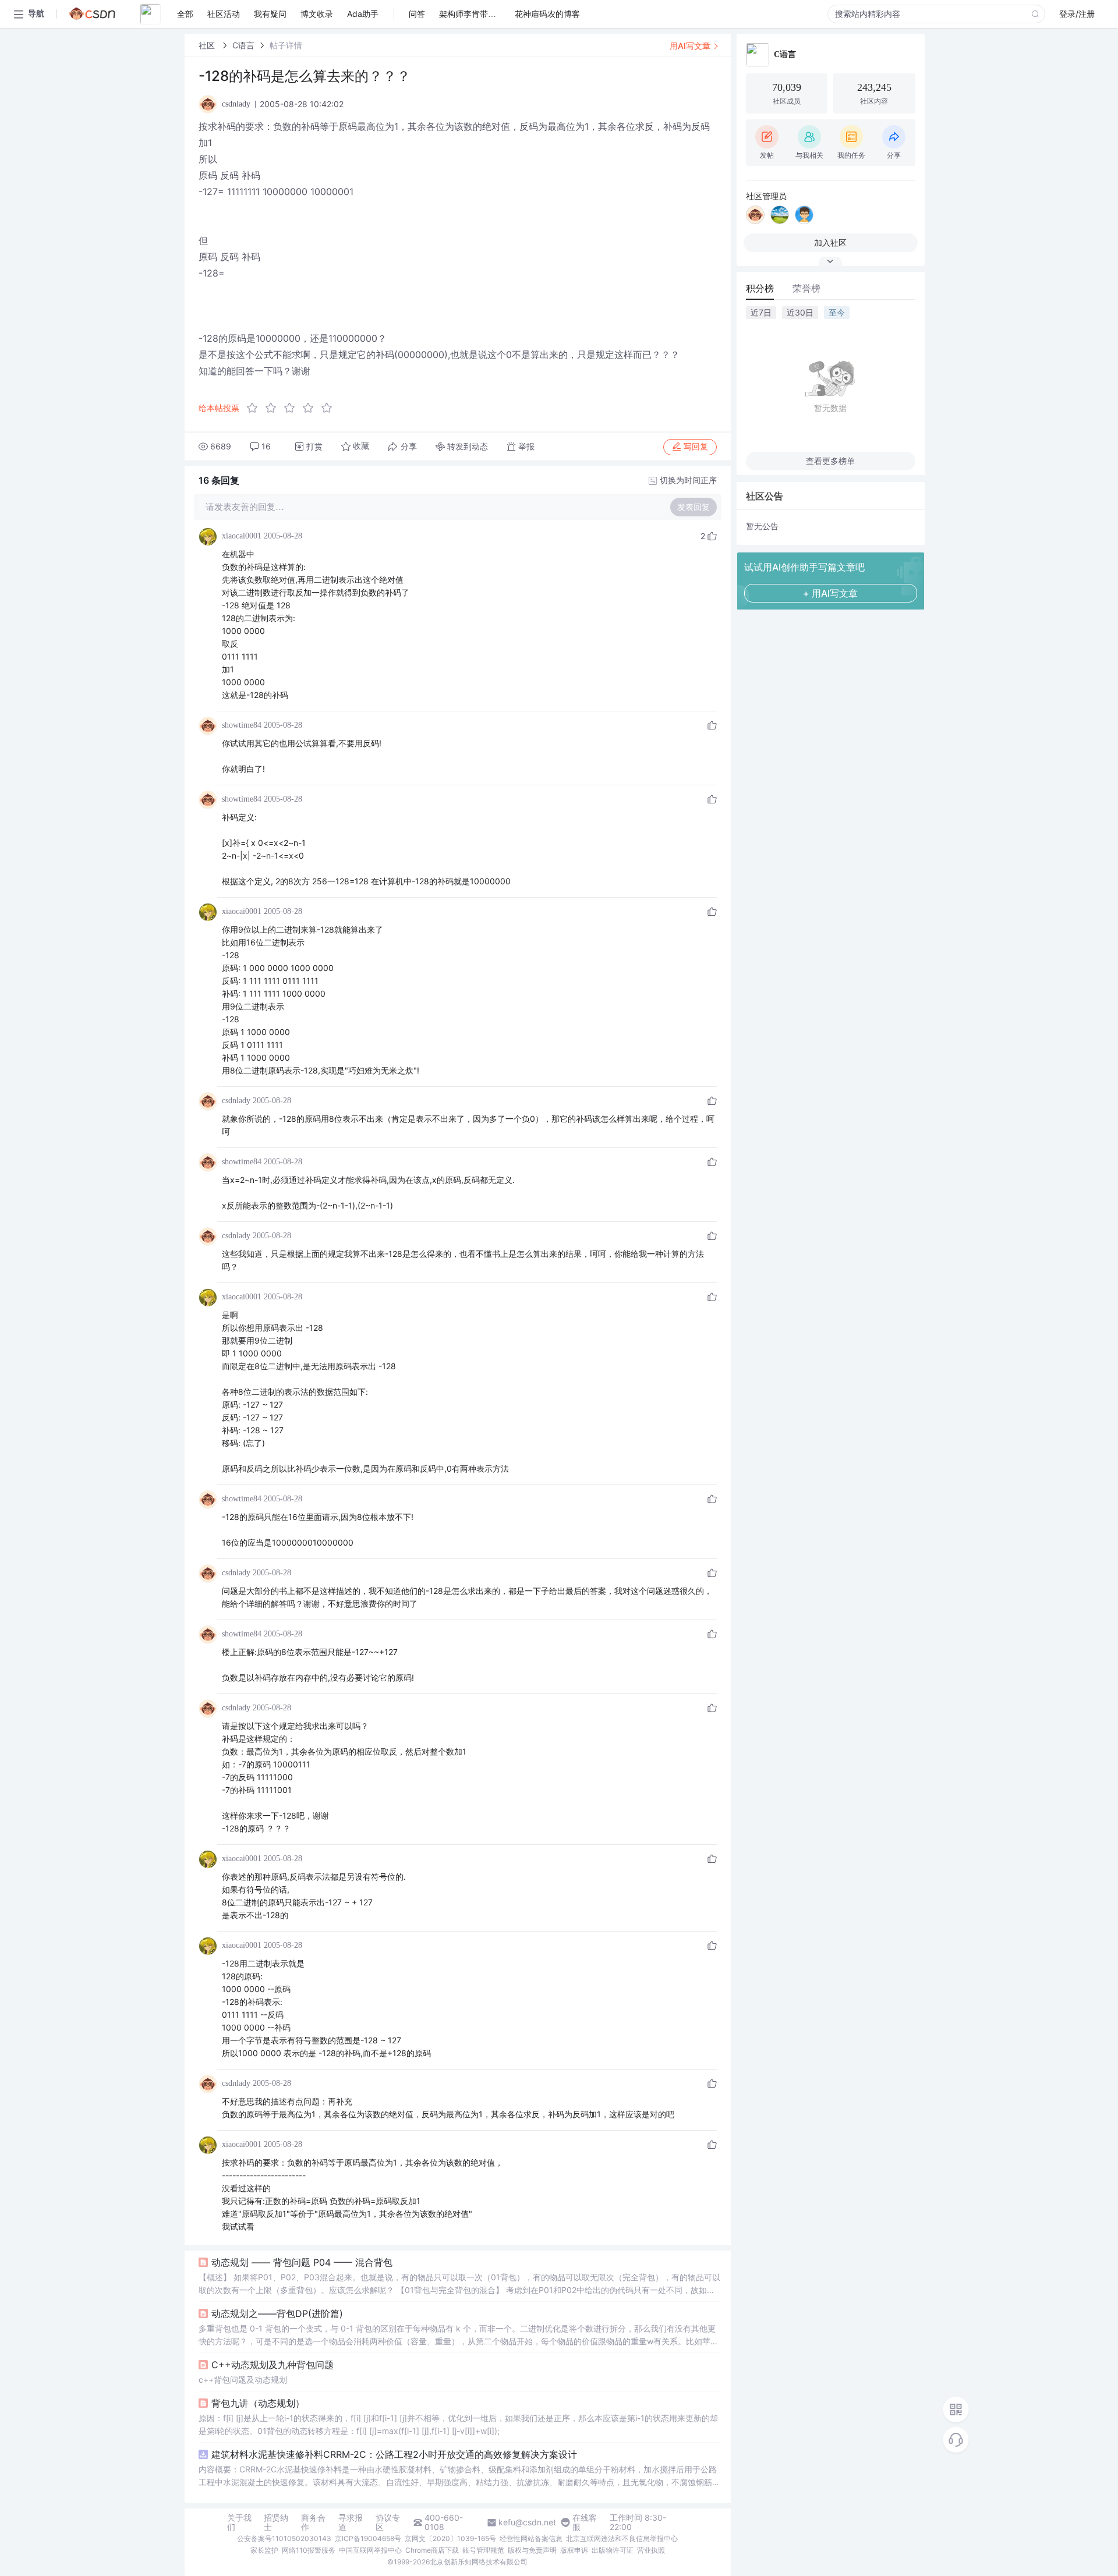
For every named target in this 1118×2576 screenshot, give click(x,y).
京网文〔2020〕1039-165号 (450, 2538)
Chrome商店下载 (432, 2550)
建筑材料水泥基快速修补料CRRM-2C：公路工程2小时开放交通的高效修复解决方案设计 (394, 2454)
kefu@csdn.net (527, 2522)
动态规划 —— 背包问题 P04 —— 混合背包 (302, 2262)
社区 (208, 45)
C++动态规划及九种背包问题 (273, 2365)
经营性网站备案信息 (531, 2538)
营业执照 (651, 2550)
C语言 (243, 45)
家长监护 (264, 2550)
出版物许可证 (613, 2550)
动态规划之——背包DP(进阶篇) (277, 2313)
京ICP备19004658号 (368, 2538)
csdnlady (236, 1101)
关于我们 (239, 2522)
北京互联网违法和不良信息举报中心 (622, 2538)
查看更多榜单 (830, 461)
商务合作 (313, 2522)
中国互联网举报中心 (370, 2550)
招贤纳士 (276, 2522)
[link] (208, 45)
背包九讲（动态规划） (258, 2403)
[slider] (293, 408)
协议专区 (388, 2522)
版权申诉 (574, 2550)
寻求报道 (351, 2522)
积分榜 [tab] (760, 288)
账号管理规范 (483, 2550)
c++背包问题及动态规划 (243, 2380)
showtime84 (242, 725)
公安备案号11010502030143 (284, 2538)
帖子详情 (286, 45)
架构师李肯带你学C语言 (483, 14)
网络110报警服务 (309, 2550)
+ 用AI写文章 (830, 593)
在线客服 (585, 2522)
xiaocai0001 (242, 536)
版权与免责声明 (532, 2550)
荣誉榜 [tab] (806, 288)
